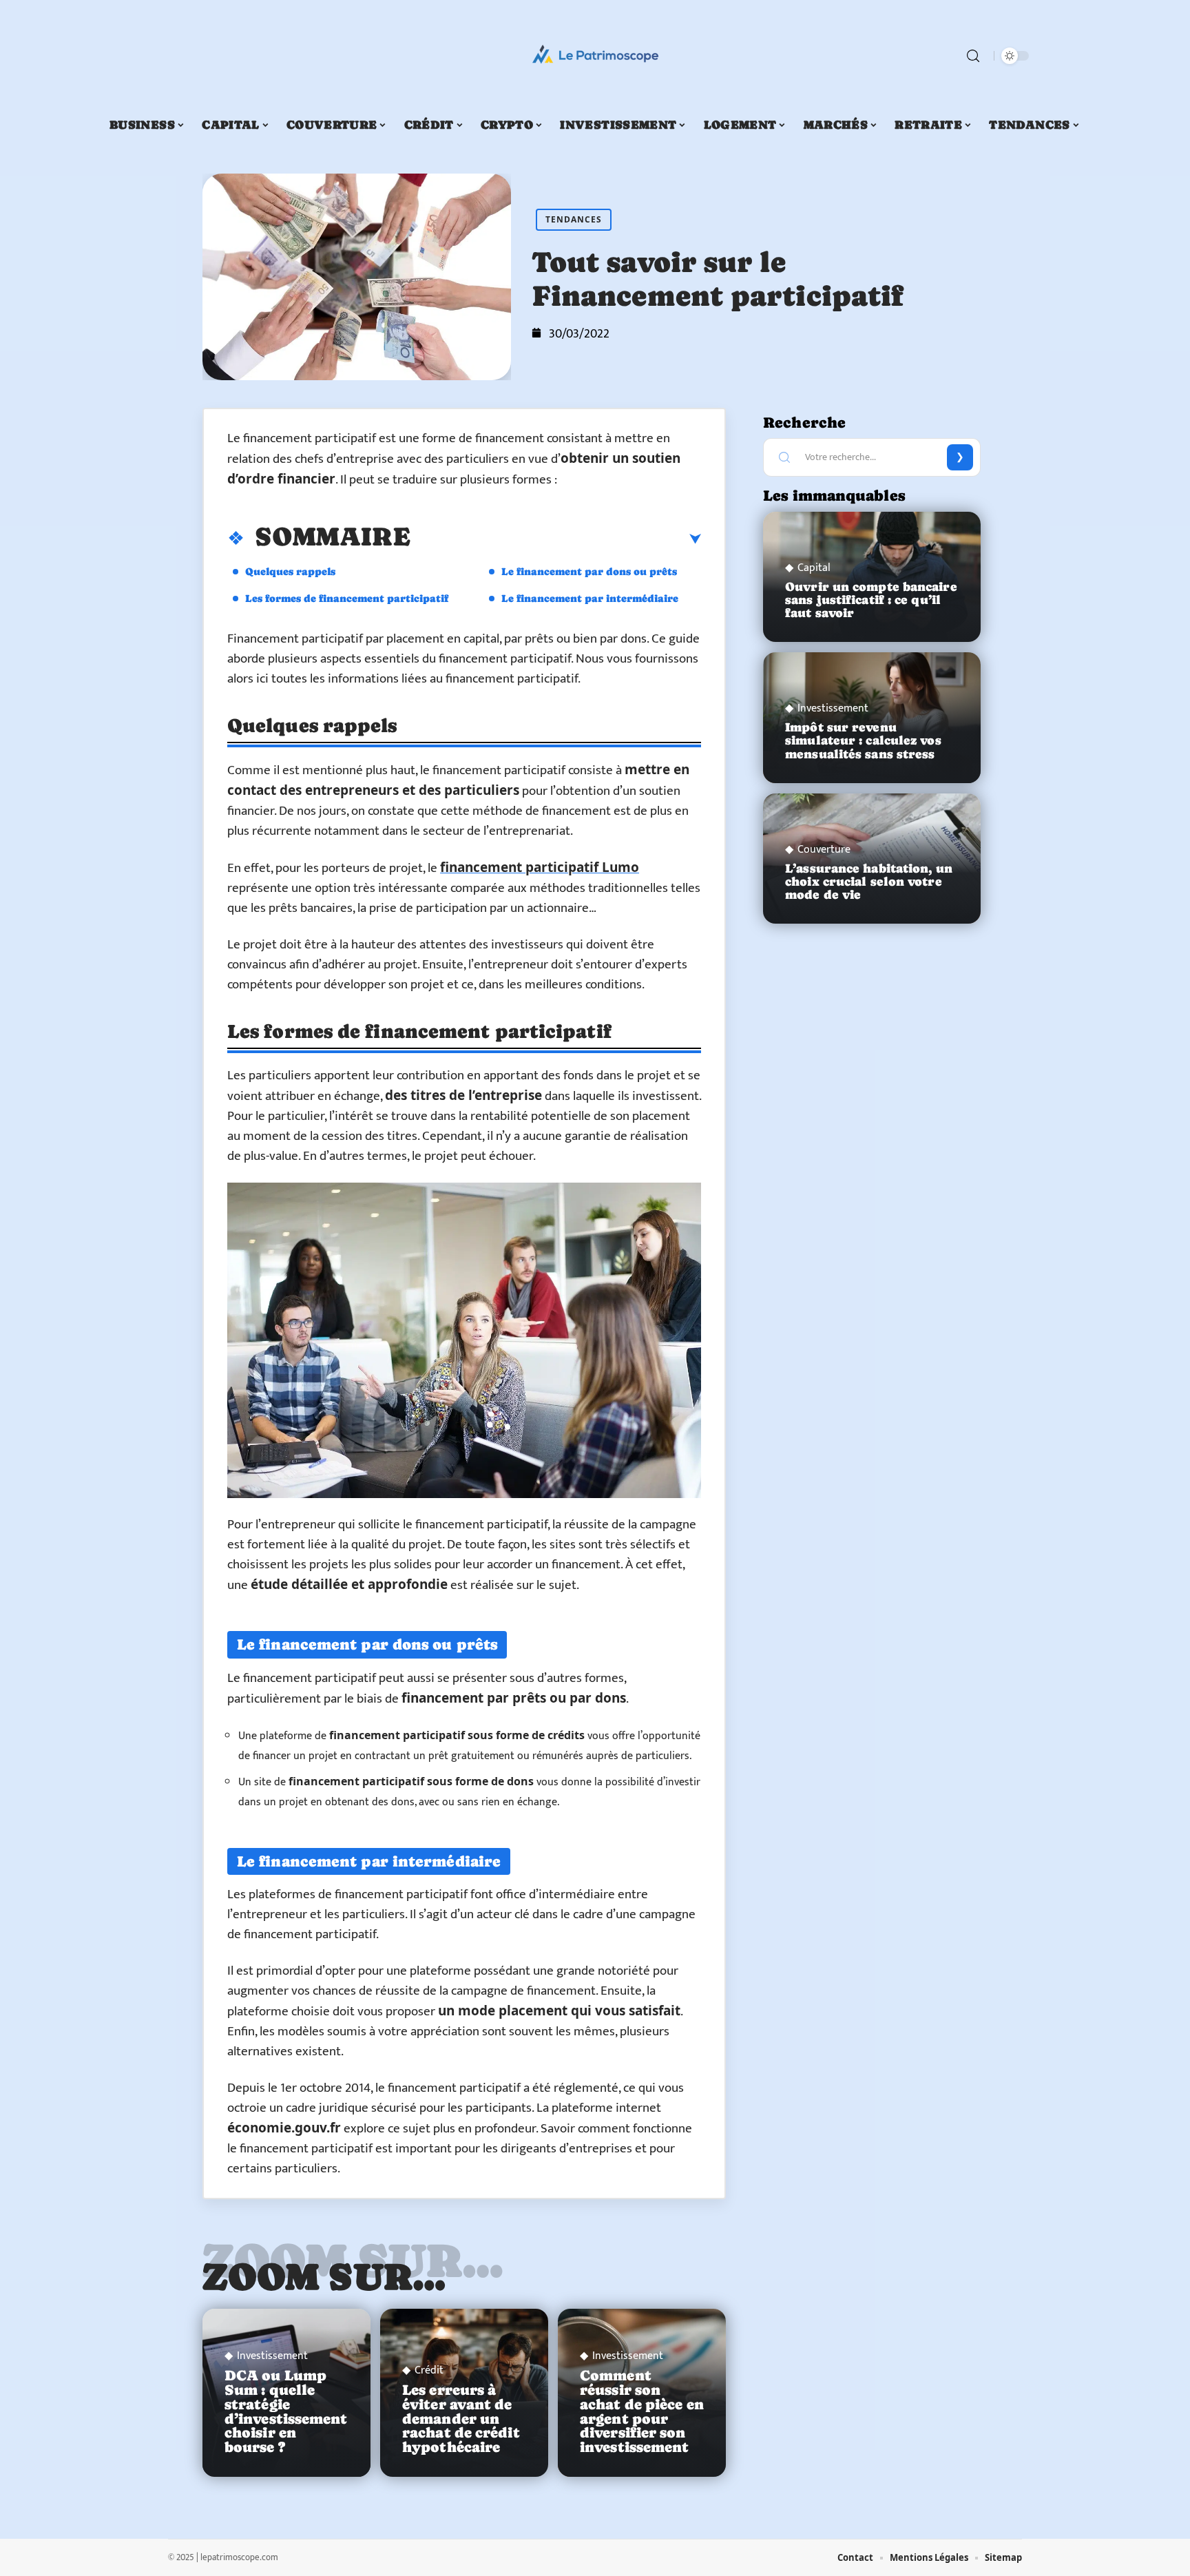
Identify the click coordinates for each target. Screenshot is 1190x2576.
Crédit (429, 2371)
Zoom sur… (324, 2276)
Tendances (574, 219)
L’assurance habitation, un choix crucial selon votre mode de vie (869, 882)
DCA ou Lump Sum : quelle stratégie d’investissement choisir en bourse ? (286, 2411)
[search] (973, 56)
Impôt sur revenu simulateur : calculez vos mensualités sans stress (863, 740)
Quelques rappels (290, 571)
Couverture (824, 850)
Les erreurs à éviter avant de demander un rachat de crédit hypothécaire (461, 2419)
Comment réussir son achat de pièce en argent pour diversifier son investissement (642, 2411)
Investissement (272, 2356)
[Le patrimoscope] (595, 56)
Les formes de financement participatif (347, 598)
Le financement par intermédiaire (590, 598)
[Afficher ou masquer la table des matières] (556, 539)
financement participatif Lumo (540, 867)
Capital (814, 568)
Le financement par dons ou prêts (589, 571)
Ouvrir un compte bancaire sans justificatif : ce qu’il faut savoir (871, 600)
